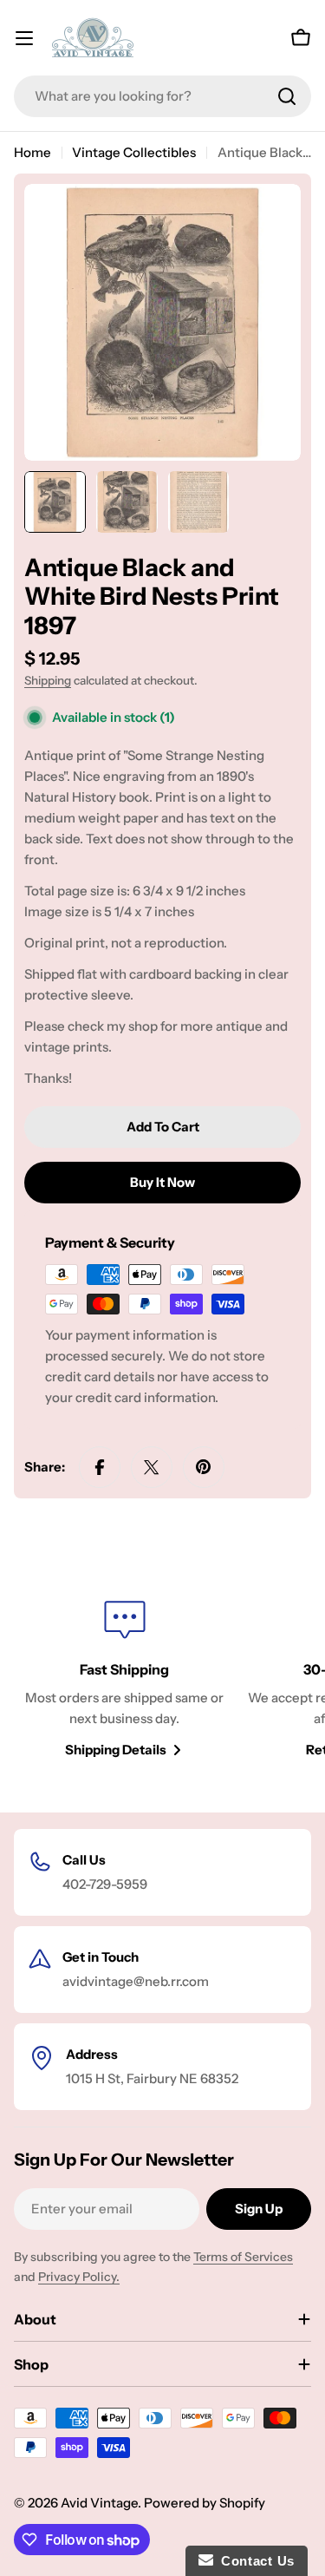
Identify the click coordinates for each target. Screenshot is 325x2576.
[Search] (287, 96)
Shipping (48, 680)
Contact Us (254, 2561)
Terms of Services (243, 2257)
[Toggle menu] (24, 38)
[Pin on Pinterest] (204, 1467)
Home (32, 152)
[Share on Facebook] (100, 1467)
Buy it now (162, 1182)
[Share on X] (152, 1467)
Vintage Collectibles (134, 152)
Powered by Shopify (205, 2503)
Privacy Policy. (79, 2277)
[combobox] (162, 96)
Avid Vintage (99, 2503)
